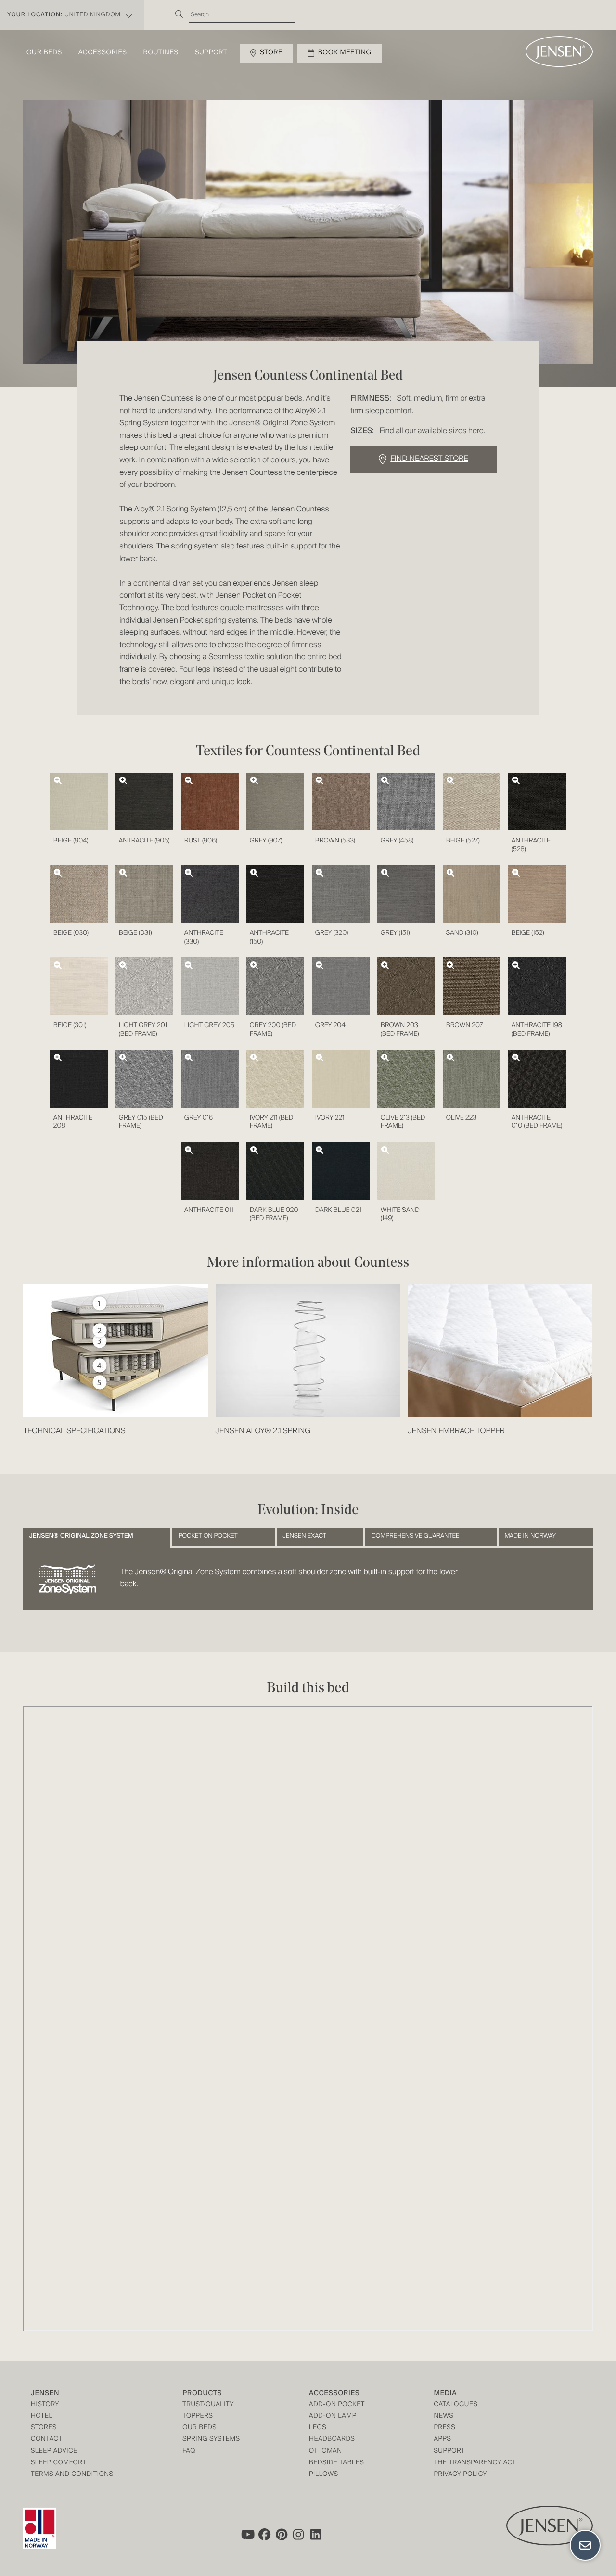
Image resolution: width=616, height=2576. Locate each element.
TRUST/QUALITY (208, 2405)
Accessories (103, 53)
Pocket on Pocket (208, 1536)
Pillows (324, 2475)
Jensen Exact (304, 1536)
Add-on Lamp (333, 2417)
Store (271, 53)
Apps (442, 2440)
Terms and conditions (72, 2475)
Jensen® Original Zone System (81, 1536)
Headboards (332, 2440)
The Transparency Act (475, 2463)
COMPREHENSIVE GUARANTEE (416, 1536)
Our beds (44, 53)
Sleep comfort (59, 2463)
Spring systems (211, 2440)
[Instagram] (299, 2535)
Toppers (198, 2417)
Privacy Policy (460, 2475)
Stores (44, 2428)
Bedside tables (336, 2463)
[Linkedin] (316, 2535)
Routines (161, 53)
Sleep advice (54, 2452)
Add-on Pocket (337, 2405)
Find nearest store (429, 459)
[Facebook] (264, 2535)
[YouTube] (247, 2535)
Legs (318, 2428)
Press (444, 2428)
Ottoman (326, 2452)
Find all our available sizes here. (432, 431)
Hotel (42, 2417)
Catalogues (456, 2405)
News (443, 2417)
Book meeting (345, 53)
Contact (47, 2440)
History (45, 2405)
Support (211, 53)
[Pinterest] (282, 2535)
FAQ (189, 2452)
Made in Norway (530, 1536)
